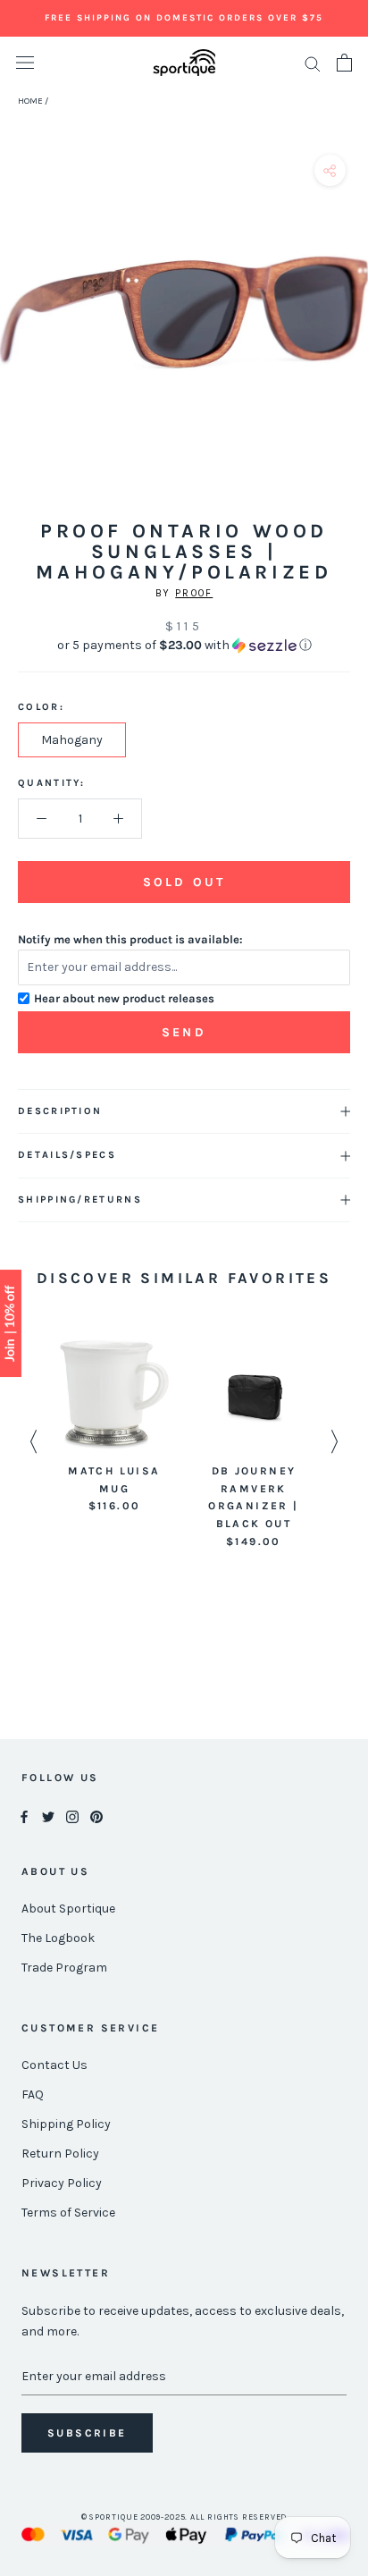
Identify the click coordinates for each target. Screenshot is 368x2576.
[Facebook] (24, 1816)
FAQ (33, 2095)
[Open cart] (344, 63)
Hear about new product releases (124, 998)
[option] (114, 1428)
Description (60, 1111)
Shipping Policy (66, 2124)
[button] (184, 646)
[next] (348, 332)
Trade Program (64, 1968)
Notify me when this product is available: (130, 939)
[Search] (313, 63)
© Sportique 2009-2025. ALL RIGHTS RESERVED (184, 2517)
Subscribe (87, 2433)
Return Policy (60, 2154)
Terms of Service (68, 2213)
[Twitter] (48, 1816)
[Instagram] (72, 1816)
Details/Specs (67, 1155)
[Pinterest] (96, 1816)
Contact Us (54, 2065)
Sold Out (184, 882)
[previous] (20, 332)
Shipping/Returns (80, 1199)
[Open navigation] (25, 63)
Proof (194, 593)
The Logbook (58, 1938)
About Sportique (68, 1909)
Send (184, 1032)
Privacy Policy (62, 2183)
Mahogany (72, 740)
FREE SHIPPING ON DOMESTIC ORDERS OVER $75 (184, 18)
